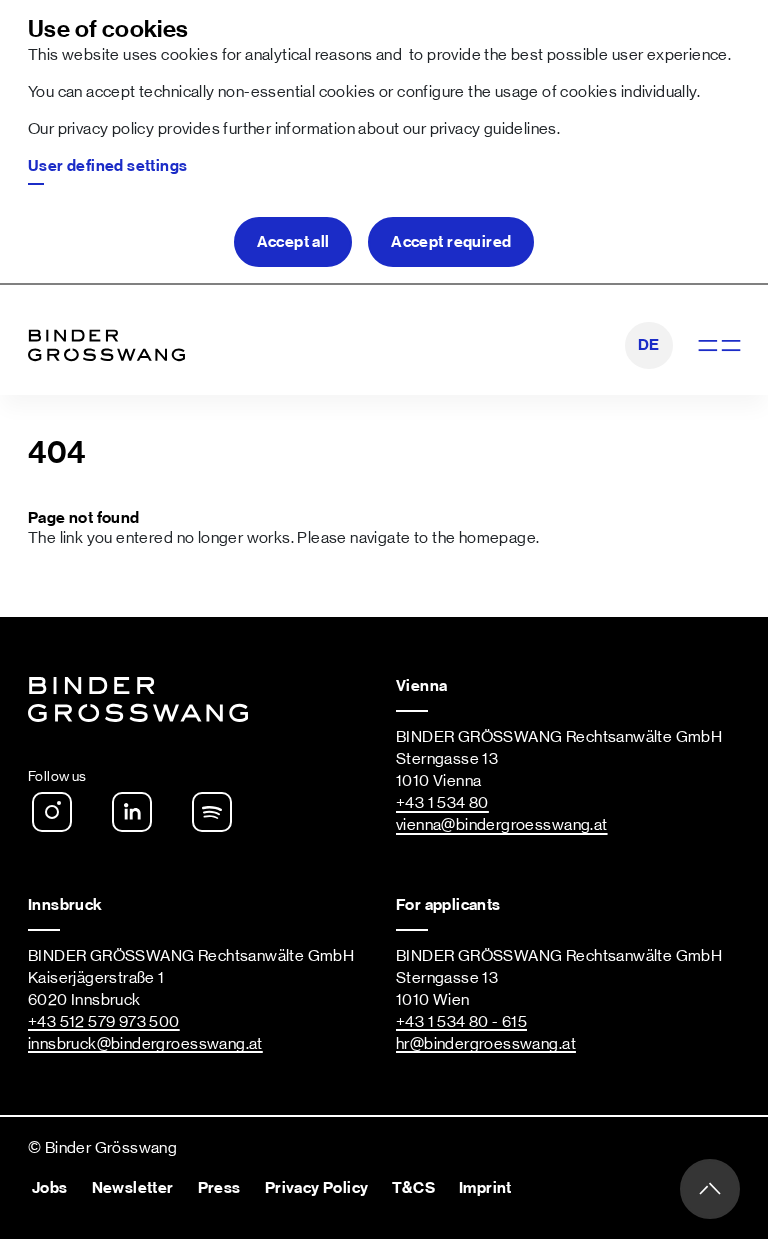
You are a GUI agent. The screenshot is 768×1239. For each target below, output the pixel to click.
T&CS (413, 1188)
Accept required (451, 242)
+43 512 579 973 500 (104, 1022)
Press (219, 1188)
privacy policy (106, 129)
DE (649, 345)
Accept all (293, 242)
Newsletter (133, 1188)
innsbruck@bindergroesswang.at (145, 1044)
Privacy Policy (317, 1188)
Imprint (485, 1188)
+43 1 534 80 (442, 803)
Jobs (50, 1188)
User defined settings (108, 166)
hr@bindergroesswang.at (486, 1044)
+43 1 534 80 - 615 (461, 1022)
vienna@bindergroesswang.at (502, 825)
